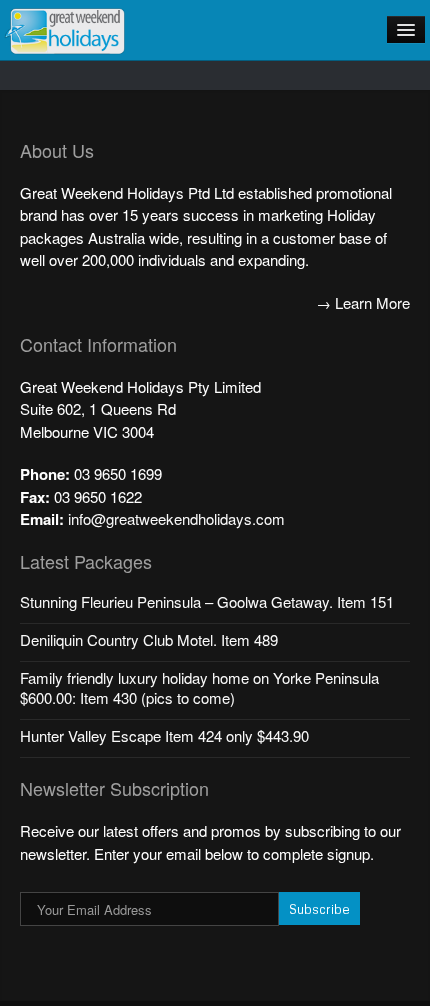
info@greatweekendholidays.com (176, 518)
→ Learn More (363, 302)
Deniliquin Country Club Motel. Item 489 (149, 639)
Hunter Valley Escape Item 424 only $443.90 (164, 735)
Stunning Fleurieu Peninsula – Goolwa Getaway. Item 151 (207, 601)
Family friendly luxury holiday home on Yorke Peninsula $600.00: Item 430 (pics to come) (199, 687)
